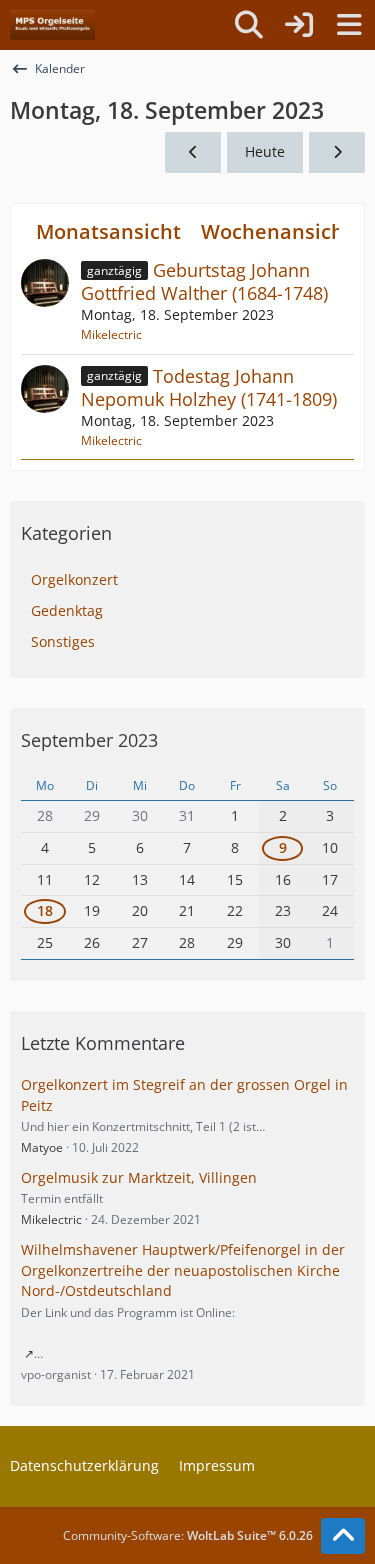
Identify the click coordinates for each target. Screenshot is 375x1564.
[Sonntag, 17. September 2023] (193, 152)
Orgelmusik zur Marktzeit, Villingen (139, 1177)
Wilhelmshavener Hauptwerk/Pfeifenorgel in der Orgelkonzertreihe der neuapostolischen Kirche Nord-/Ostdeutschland (183, 1270)
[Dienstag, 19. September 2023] (337, 152)
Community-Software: (188, 1535)
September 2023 (89, 740)
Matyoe (42, 1147)
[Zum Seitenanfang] (343, 1536)
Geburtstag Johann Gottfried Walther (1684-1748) (204, 281)
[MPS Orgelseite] (52, 25)
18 (45, 910)
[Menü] (349, 25)
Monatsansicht (108, 231)
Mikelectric (111, 334)
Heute (265, 151)
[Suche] (249, 25)
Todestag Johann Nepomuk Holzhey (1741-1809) (209, 387)
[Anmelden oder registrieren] (299, 25)
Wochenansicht (276, 231)
